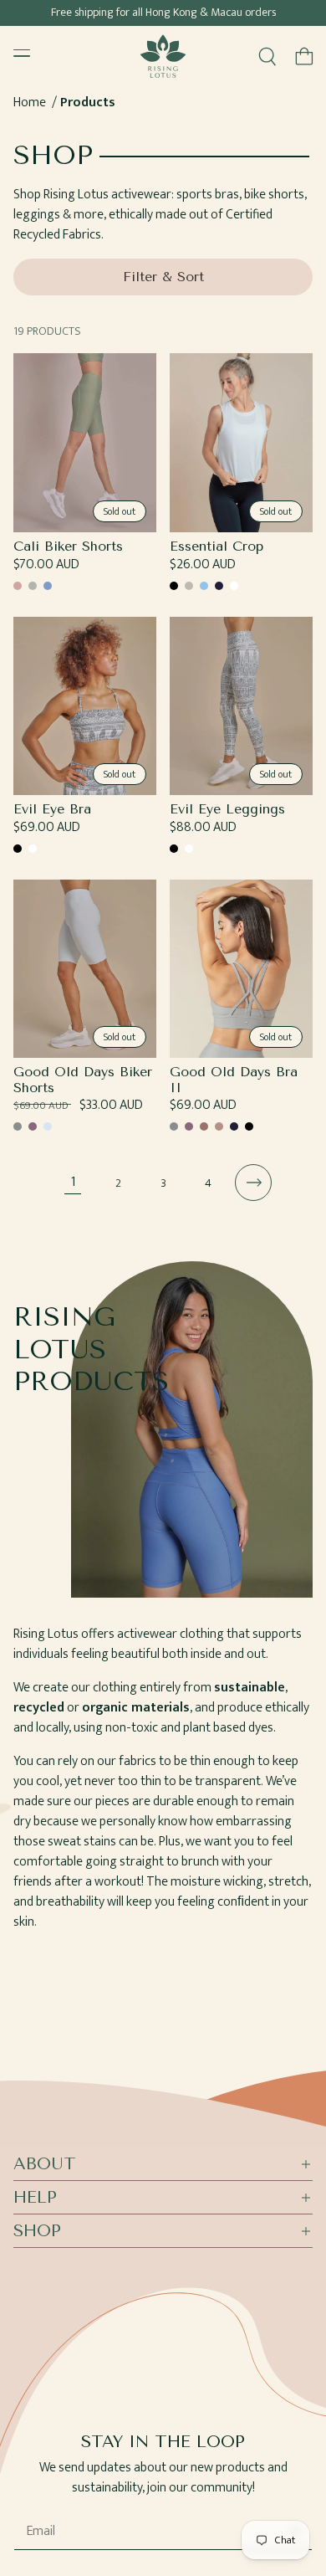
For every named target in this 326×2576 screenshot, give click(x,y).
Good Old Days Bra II (234, 1080)
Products (88, 103)
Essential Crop (216, 547)
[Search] (267, 56)
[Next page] (253, 1183)
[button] (304, 56)
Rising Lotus (177, 2569)
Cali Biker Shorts (68, 547)
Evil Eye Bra (52, 809)
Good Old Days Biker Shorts (83, 1080)
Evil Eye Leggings (227, 809)
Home (30, 103)
